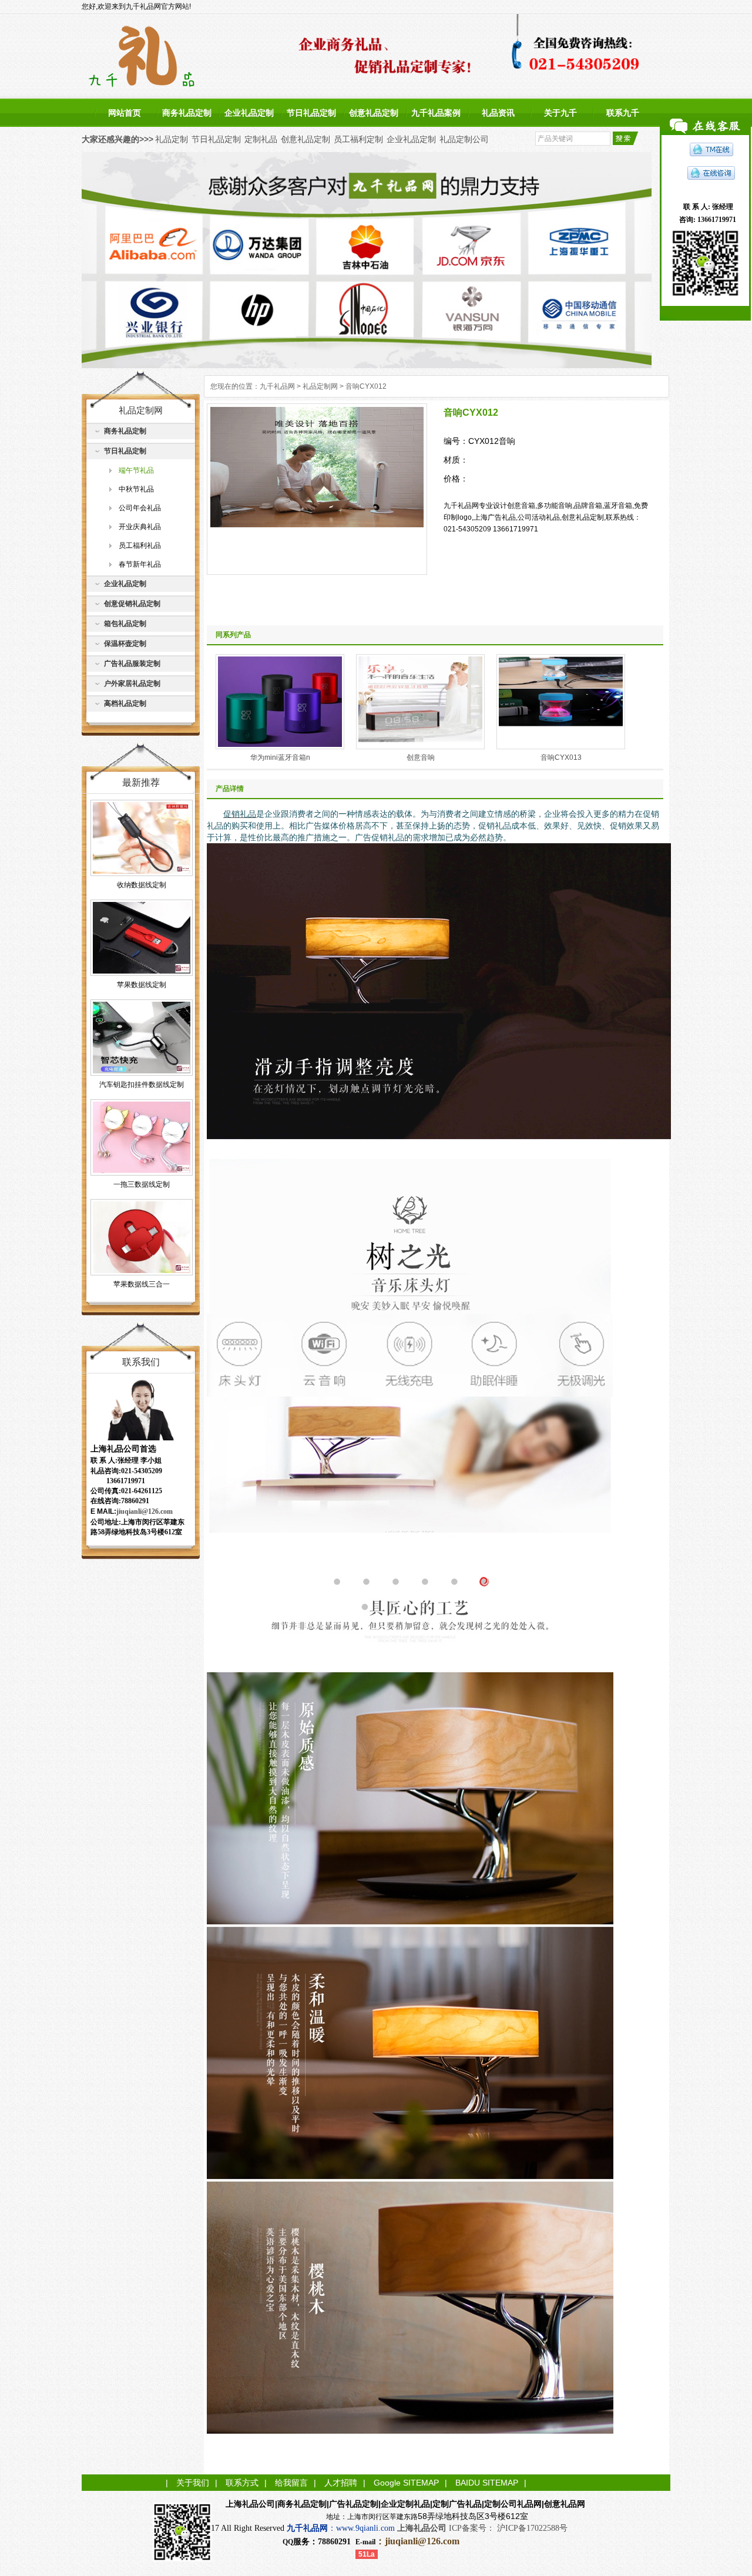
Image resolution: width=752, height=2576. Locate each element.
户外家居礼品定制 (132, 683)
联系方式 (242, 2483)
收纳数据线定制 (142, 885)
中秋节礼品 (136, 489)
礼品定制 (172, 139)
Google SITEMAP (406, 2483)
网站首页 (125, 113)
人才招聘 (341, 2483)
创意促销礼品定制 (132, 604)
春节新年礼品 (140, 564)
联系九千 (623, 113)
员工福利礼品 (140, 545)
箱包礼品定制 (125, 624)
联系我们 (141, 1362)
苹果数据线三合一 (142, 1284)
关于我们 (193, 2483)
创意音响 (421, 757)
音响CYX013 (561, 757)
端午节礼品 (136, 470)
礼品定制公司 (464, 139)
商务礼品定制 (187, 113)
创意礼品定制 (374, 113)
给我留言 (291, 2483)
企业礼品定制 (249, 113)
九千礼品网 (277, 386)
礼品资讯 (498, 113)
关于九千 (560, 113)
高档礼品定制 (125, 703)
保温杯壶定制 (125, 644)
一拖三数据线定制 (142, 1184)
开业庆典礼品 (140, 527)
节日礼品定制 (311, 113)
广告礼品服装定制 (132, 664)
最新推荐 (141, 782)
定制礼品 (261, 139)
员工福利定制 (358, 139)
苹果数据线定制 (142, 985)
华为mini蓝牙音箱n (280, 757)
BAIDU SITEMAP (487, 2483)
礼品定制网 (320, 386)
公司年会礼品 (140, 508)
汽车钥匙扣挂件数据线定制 (142, 1085)
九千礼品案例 (436, 113)
